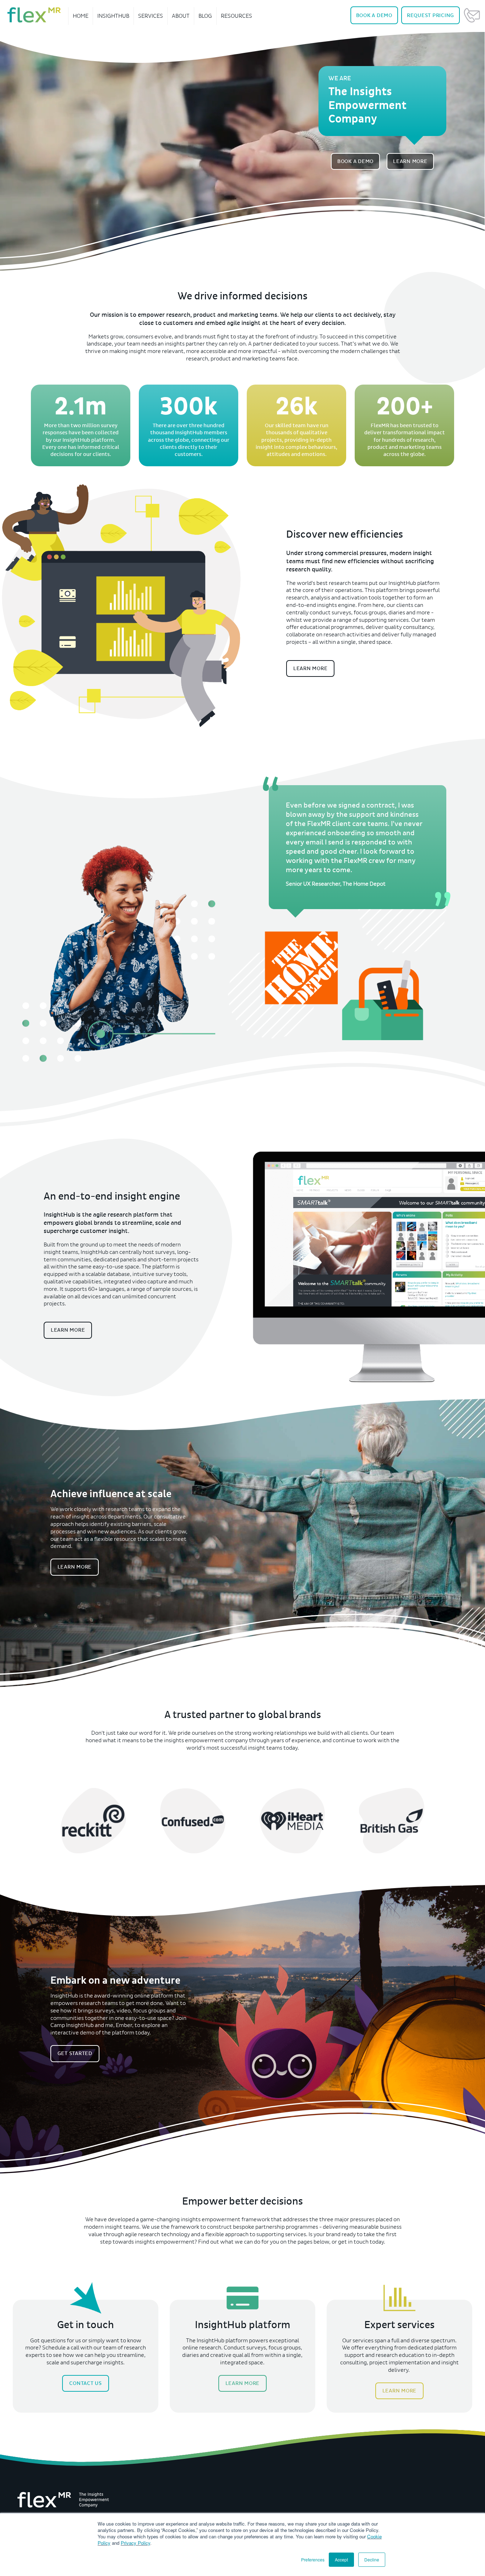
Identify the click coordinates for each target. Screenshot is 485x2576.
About (181, 16)
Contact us (86, 2383)
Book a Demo (355, 161)
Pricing (430, 15)
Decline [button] (372, 2559)
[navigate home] (34, 15)
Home (81, 16)
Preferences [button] (313, 2559)
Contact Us (472, 15)
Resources (236, 16)
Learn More (410, 161)
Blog (205, 16)
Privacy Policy (135, 2543)
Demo (374, 15)
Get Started (75, 2053)
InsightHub (113, 16)
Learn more (310, 668)
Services (151, 16)
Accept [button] (341, 2559)
